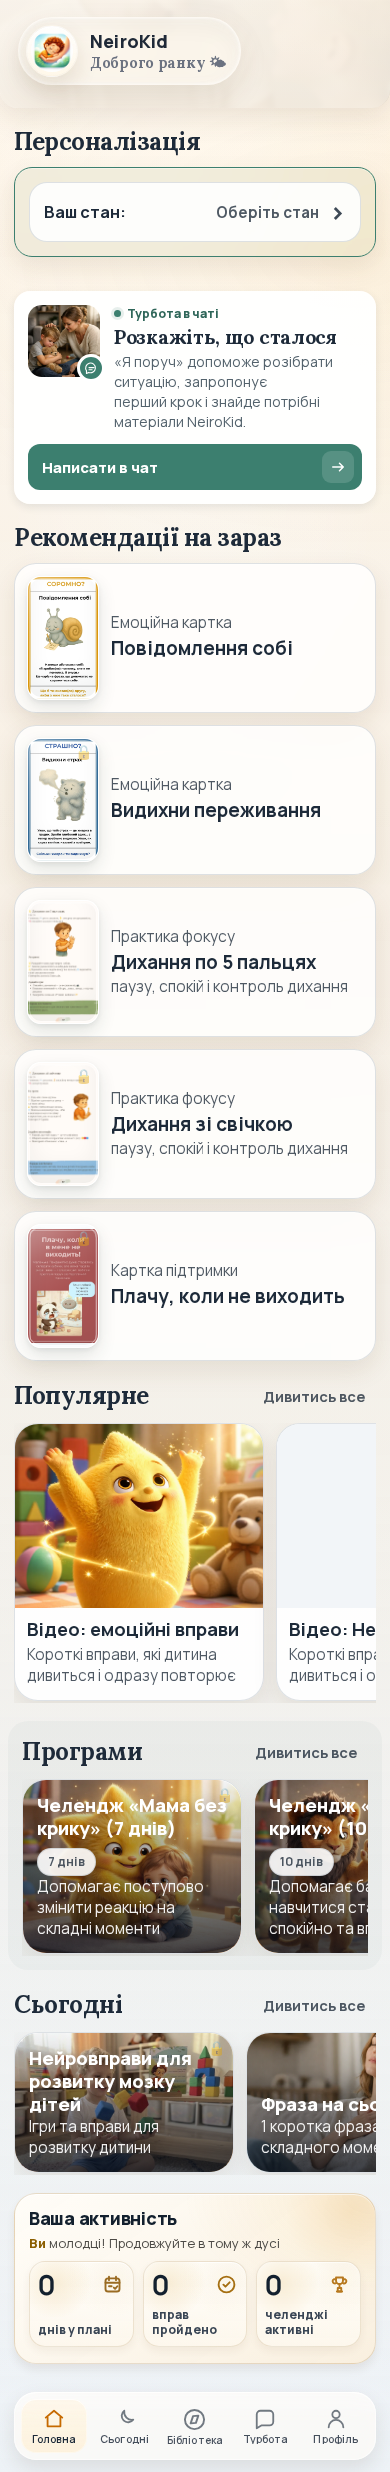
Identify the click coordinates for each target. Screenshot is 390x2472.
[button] (195, 212)
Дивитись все (314, 1396)
